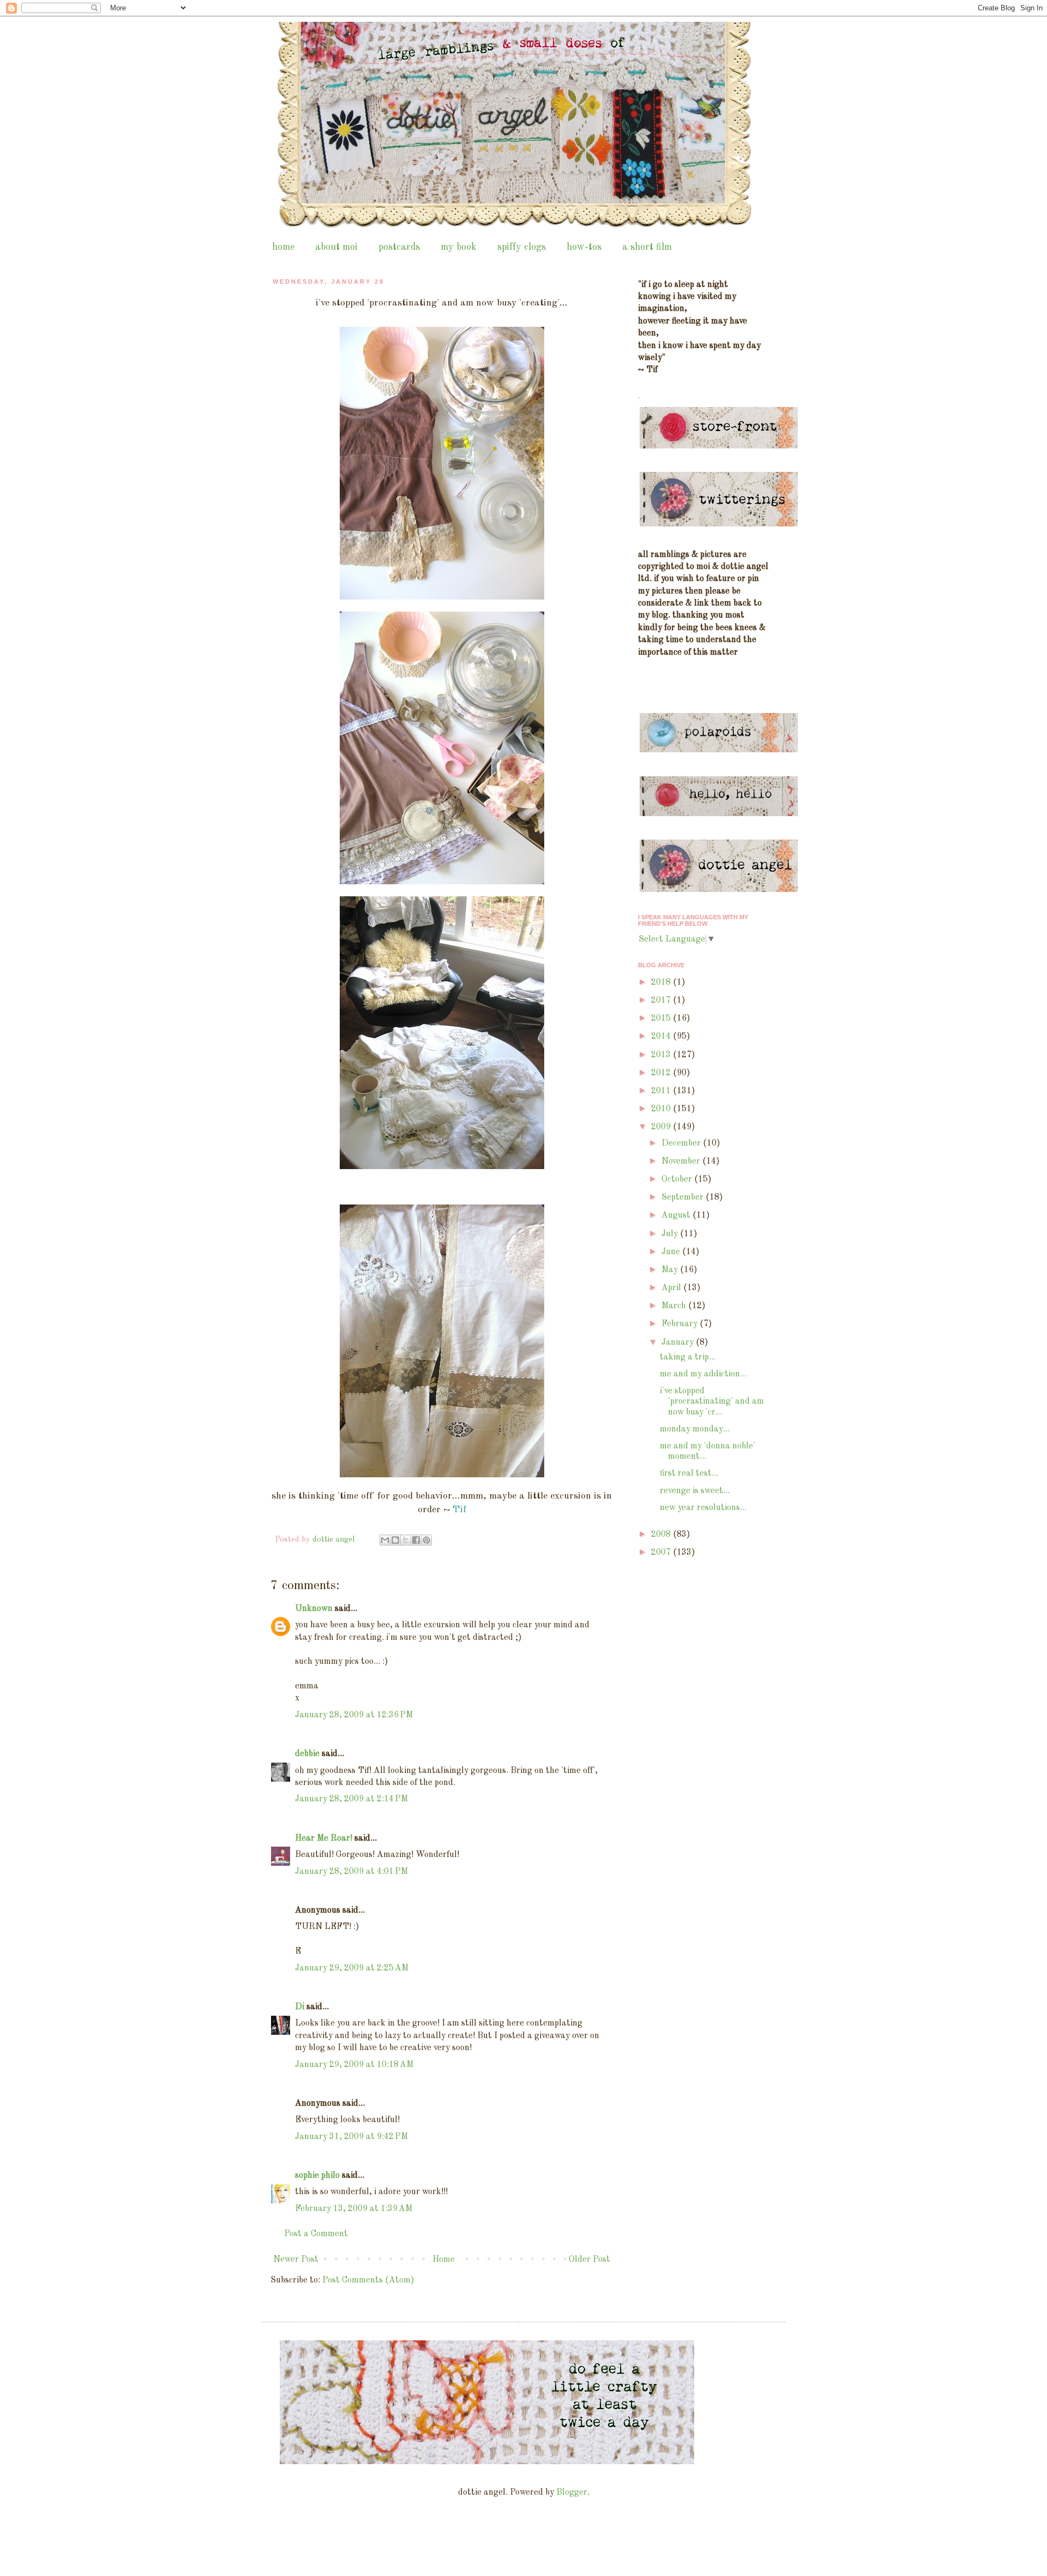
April (672, 1288)
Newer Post (296, 2260)
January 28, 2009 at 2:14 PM (351, 1799)
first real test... (689, 1473)
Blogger (572, 2493)
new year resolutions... (703, 1508)
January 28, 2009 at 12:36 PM (354, 1715)
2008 (662, 1535)
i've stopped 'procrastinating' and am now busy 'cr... (712, 1401)
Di (300, 2007)
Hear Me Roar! (324, 1838)
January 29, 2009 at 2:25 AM (352, 1968)
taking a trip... (688, 1357)
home (283, 247)
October (678, 1179)
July (671, 1234)
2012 (662, 1073)
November (682, 1161)
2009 (662, 1127)
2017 (662, 1001)
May (671, 1270)
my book (459, 247)
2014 (662, 1037)
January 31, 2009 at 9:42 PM (351, 2137)
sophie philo (317, 2176)
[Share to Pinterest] (426, 1540)
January (679, 1343)
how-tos (584, 247)
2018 (662, 983)
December (682, 1143)
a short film (647, 247)
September (684, 1197)
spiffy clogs (522, 247)
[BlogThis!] (395, 1540)
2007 (662, 1553)
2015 (662, 1019)
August (677, 1215)
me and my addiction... (703, 1374)
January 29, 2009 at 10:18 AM (354, 2065)
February (681, 1324)
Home (444, 2260)
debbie (307, 1754)
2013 (662, 1055)
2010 (662, 1109)
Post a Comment (316, 2234)
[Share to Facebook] (416, 1540)
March (675, 1306)
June (672, 1252)
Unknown (314, 1609)
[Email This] (385, 1540)
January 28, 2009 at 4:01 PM (351, 1872)
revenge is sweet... (695, 1491)
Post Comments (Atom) (368, 2280)
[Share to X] (406, 1540)
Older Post (589, 2260)
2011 (662, 1091)
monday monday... (695, 1429)
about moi (336, 247)
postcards (399, 247)
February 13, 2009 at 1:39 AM (354, 2209)
